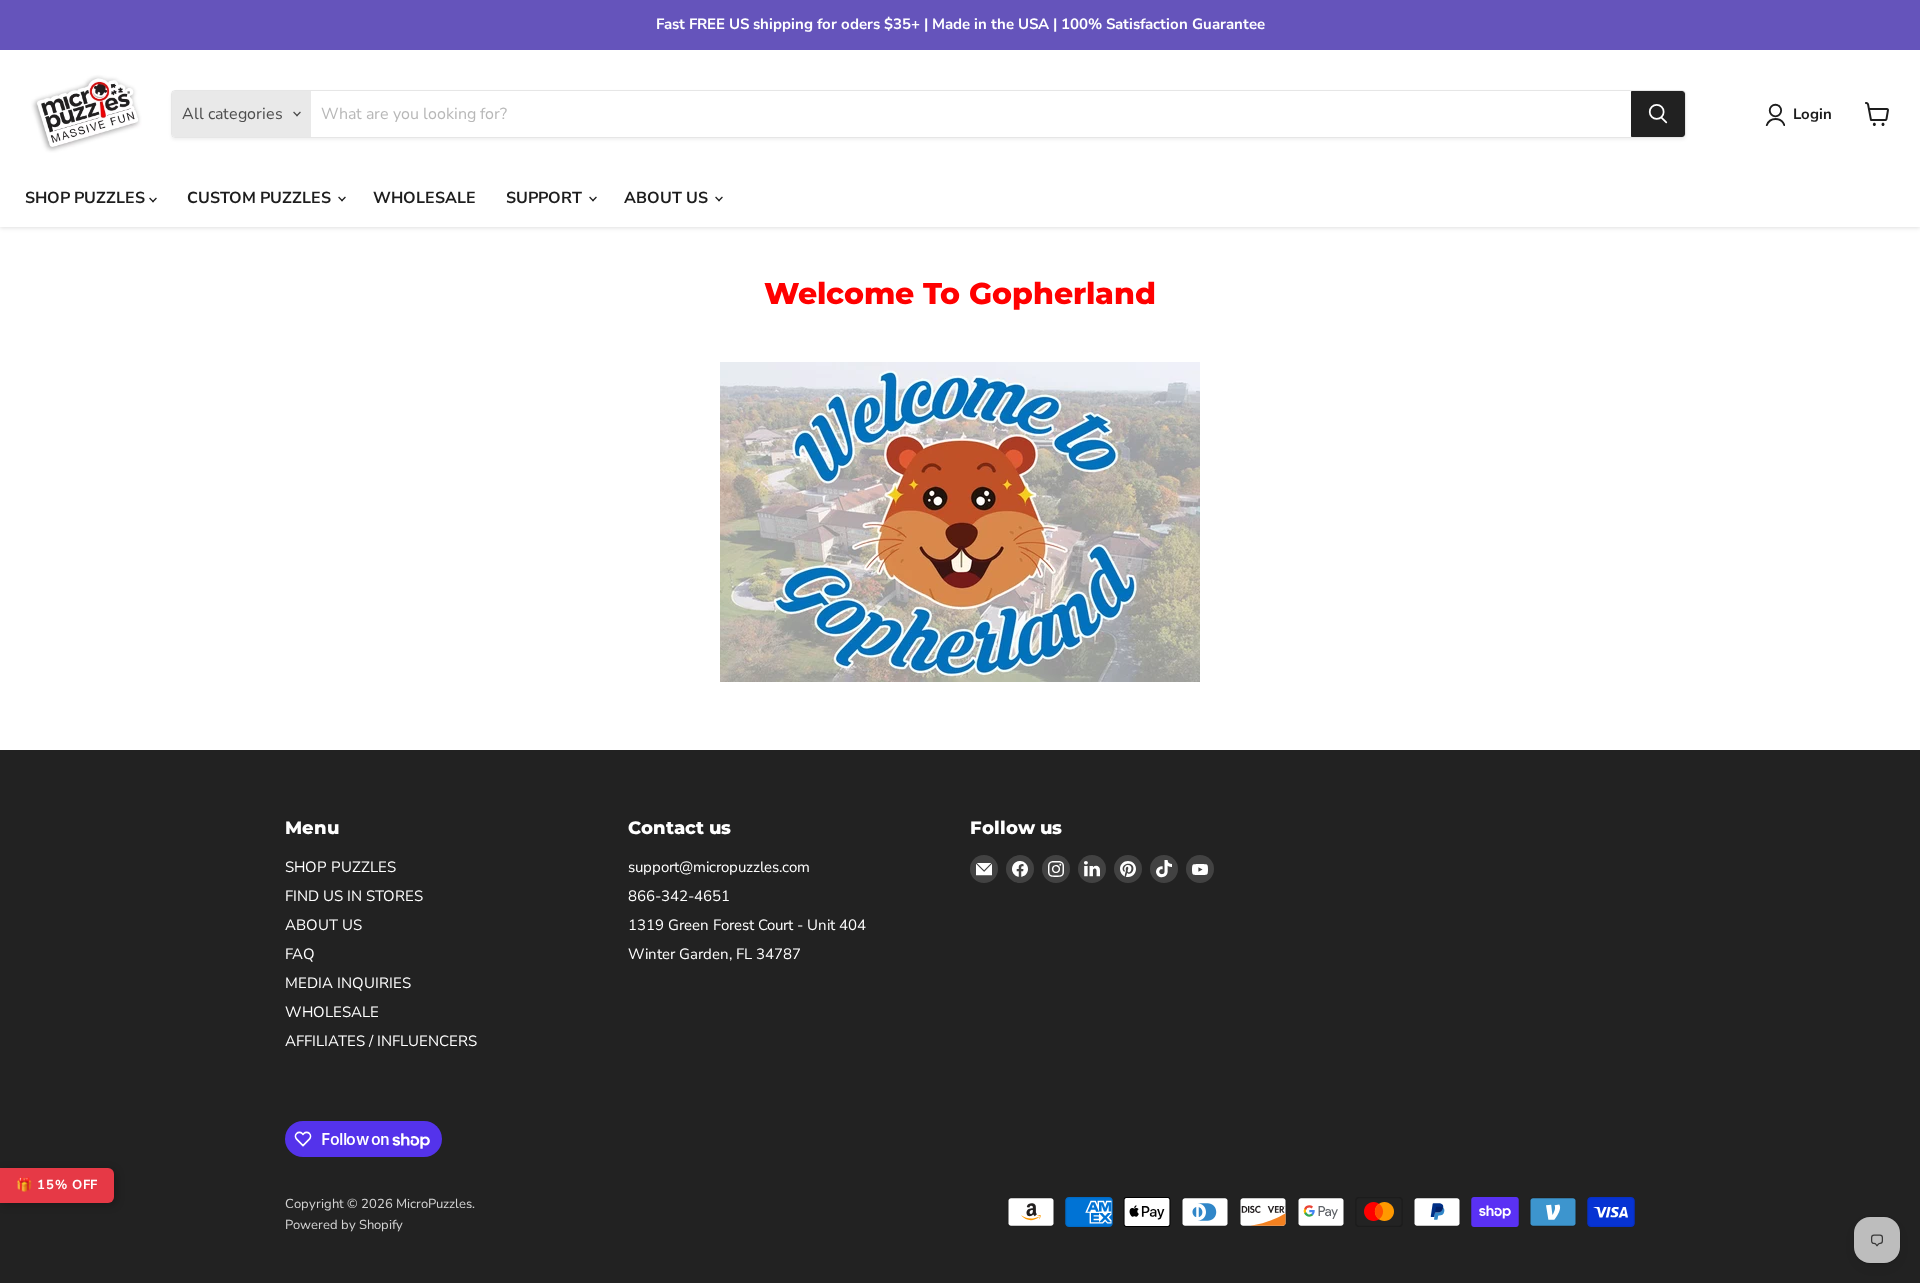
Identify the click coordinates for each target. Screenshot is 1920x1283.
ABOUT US (668, 198)
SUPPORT (546, 198)
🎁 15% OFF (57, 1185)
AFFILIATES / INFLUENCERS (381, 1041)
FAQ (300, 954)
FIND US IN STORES (354, 896)
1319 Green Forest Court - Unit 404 (747, 925)
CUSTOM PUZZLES (261, 198)
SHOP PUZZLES (87, 198)
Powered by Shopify (344, 1225)
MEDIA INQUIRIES (348, 983)
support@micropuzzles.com (719, 867)
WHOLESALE (424, 198)
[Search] (1658, 114)
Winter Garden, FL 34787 (714, 954)
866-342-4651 (679, 896)
